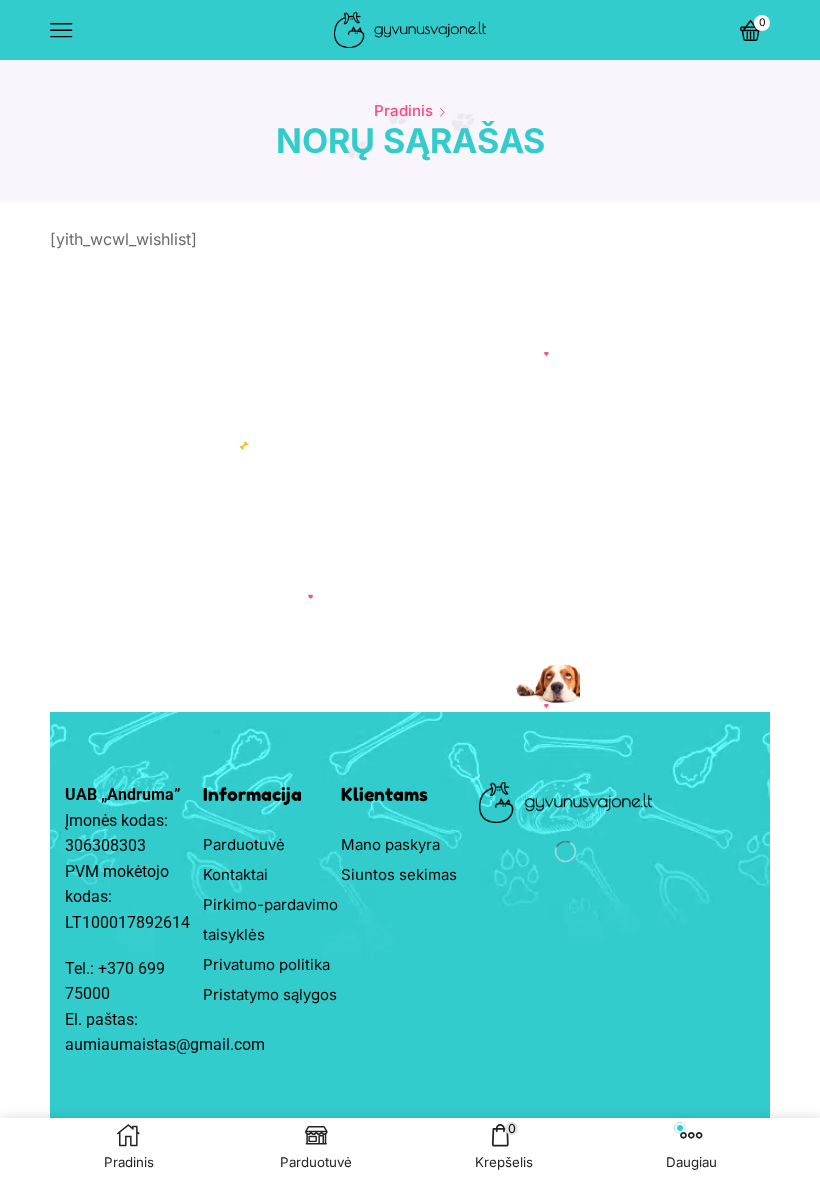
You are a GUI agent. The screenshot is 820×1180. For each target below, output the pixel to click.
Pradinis (403, 110)
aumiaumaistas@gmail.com (165, 1044)
